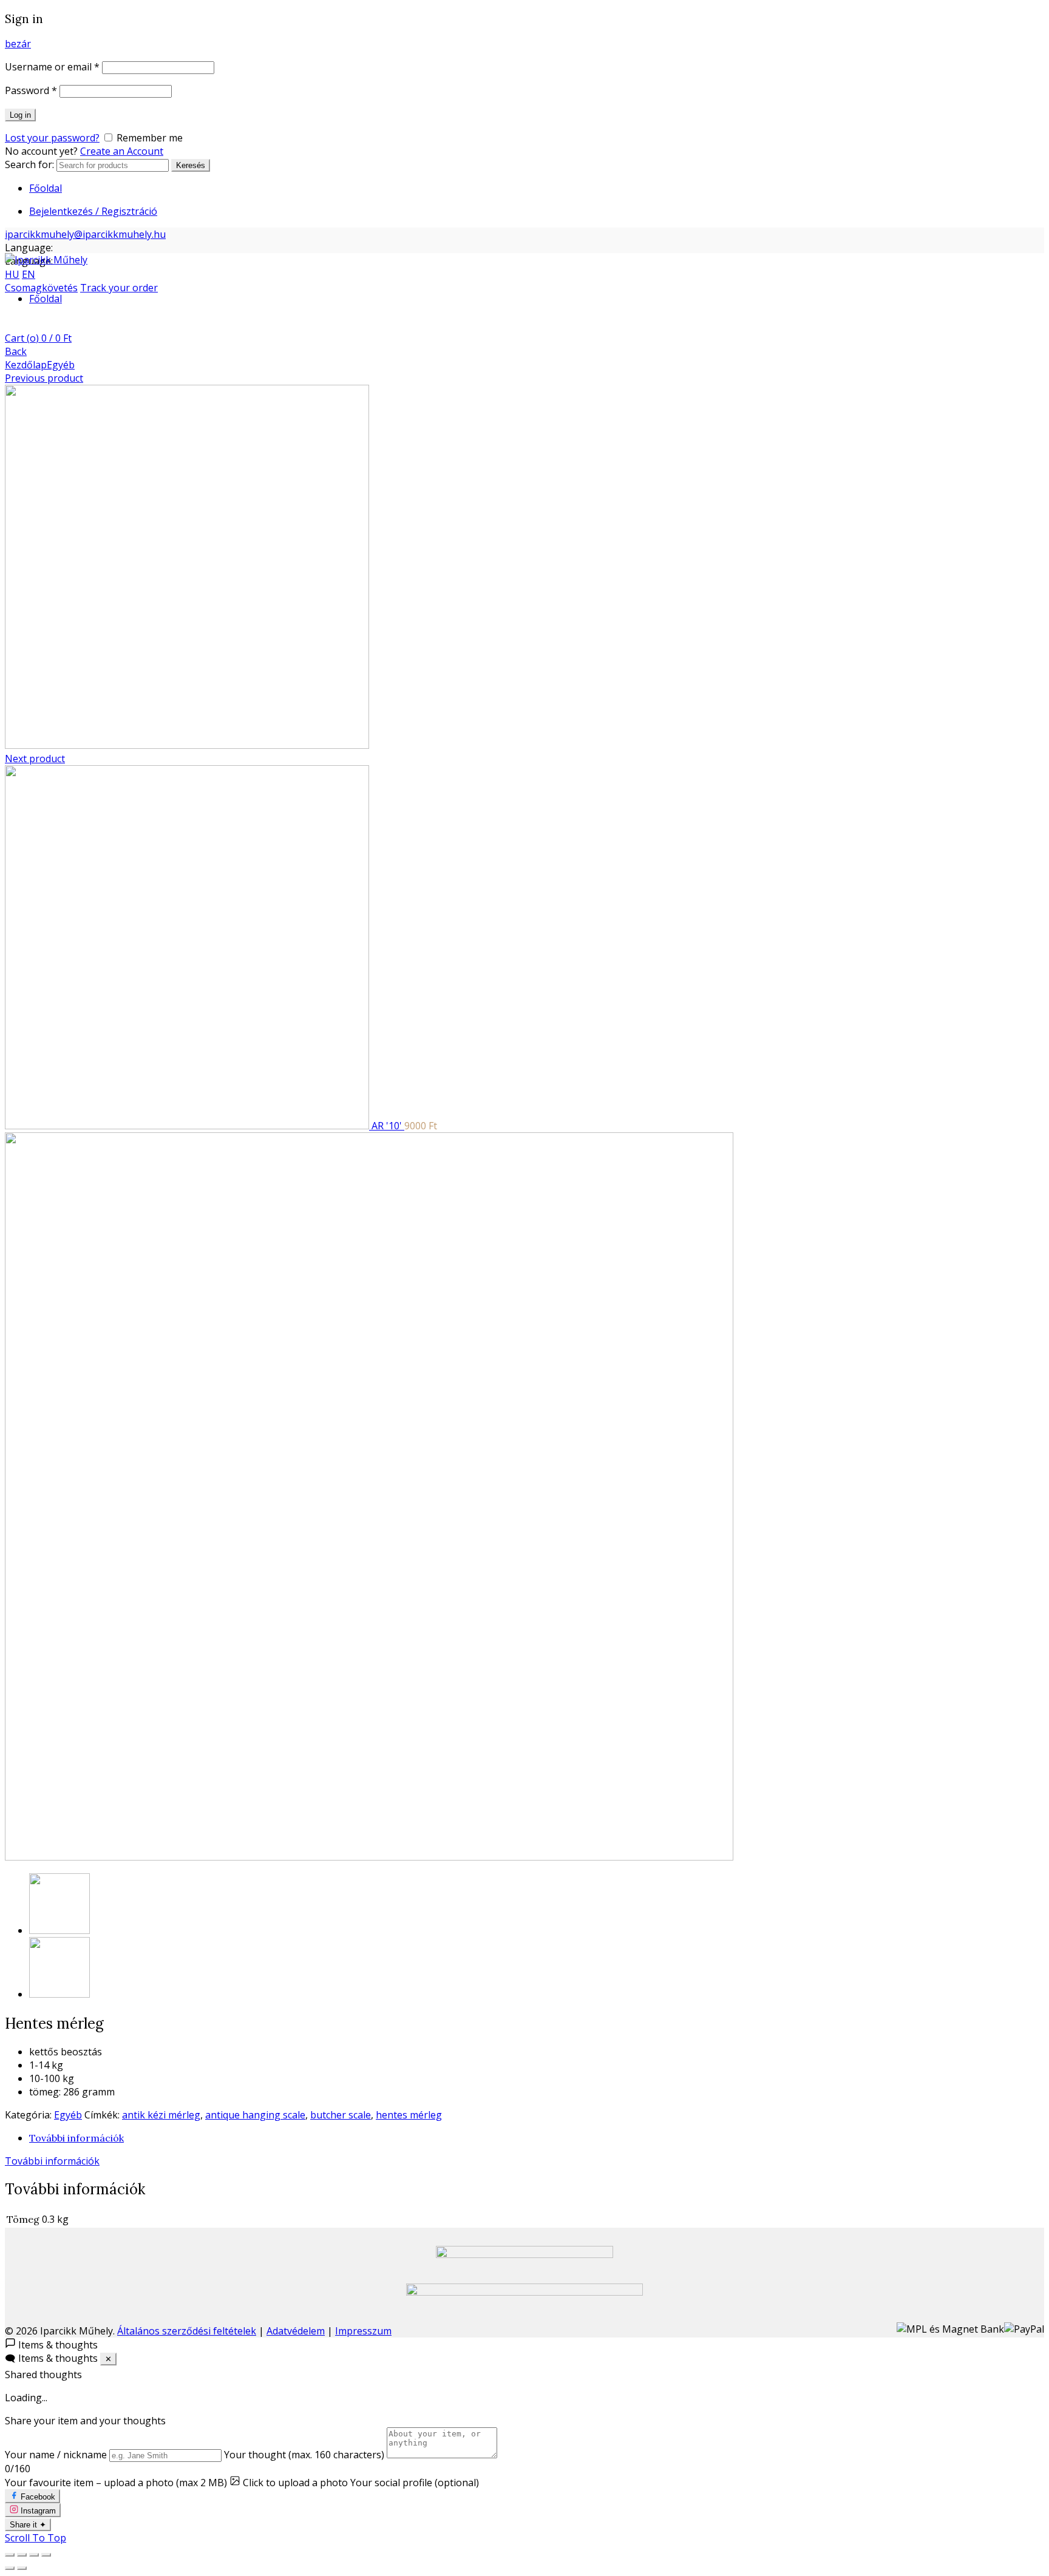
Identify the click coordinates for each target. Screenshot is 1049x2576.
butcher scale (341, 2115)
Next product (35, 759)
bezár (18, 44)
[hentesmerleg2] (59, 1994)
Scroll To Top (36, 2538)
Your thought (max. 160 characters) (304, 2455)
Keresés (191, 165)
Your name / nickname (56, 2455)
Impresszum (363, 2331)
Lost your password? (52, 138)
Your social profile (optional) (415, 2483)
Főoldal (46, 188)
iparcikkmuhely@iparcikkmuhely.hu (85, 234)
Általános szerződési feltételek (187, 2331)
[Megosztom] (22, 2555)
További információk (76, 2138)
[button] (524, 2344)
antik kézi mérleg (161, 2115)
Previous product (44, 378)
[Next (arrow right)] (22, 2568)
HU (12, 274)
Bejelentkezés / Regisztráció (93, 211)
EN (29, 274)
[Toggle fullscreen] (34, 2555)
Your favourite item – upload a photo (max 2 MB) (116, 2483)
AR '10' (388, 1126)
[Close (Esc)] (10, 2555)
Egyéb (61, 365)
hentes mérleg (409, 2115)
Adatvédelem (296, 2331)
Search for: (29, 164)
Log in (20, 115)
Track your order (119, 288)
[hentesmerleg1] (369, 1857)
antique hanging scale (255, 2115)
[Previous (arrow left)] (10, 2568)
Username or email (52, 67)
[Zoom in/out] (46, 2555)
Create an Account (122, 151)
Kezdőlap (26, 365)
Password (31, 90)
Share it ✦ (28, 2525)
